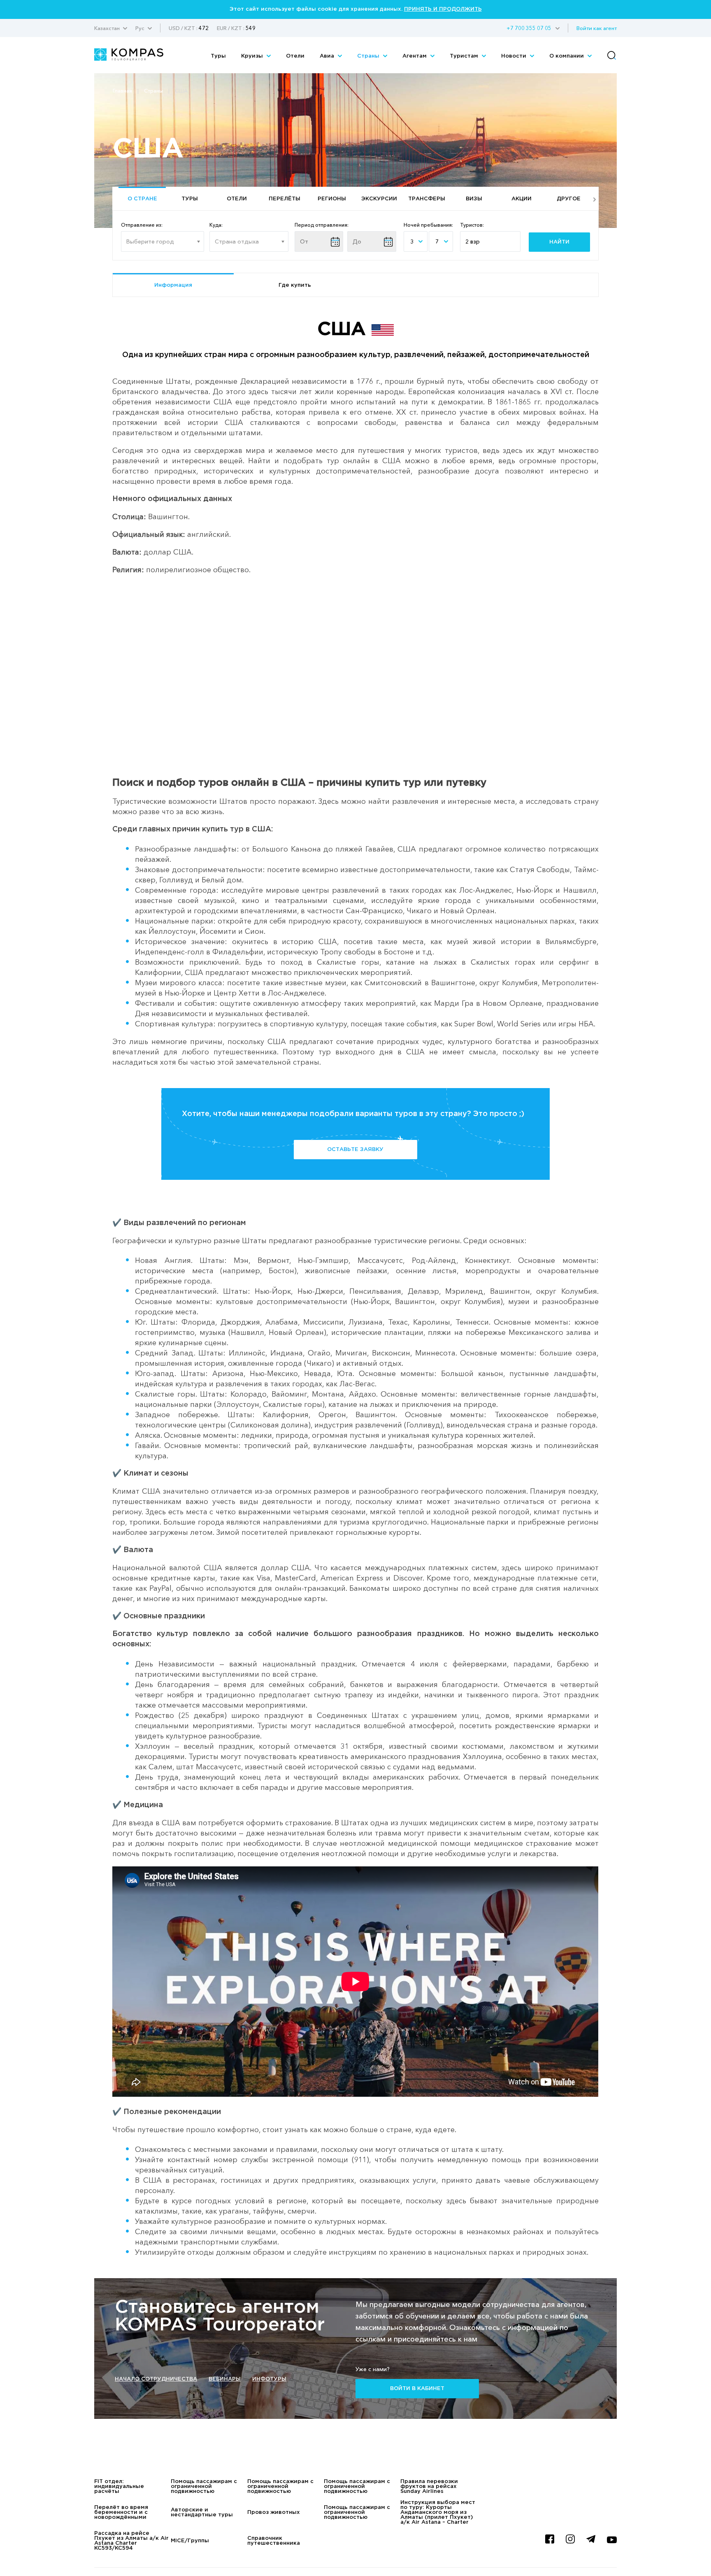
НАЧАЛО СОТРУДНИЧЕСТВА (156, 2379)
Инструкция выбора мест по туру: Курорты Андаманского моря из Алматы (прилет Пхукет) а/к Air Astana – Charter (438, 2512)
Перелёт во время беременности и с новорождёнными (121, 2512)
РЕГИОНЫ (332, 199)
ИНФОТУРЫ (269, 2379)
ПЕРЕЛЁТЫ (285, 199)
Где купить (295, 285)
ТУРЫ (190, 199)
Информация (173, 285)
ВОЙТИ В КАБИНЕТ (417, 2389)
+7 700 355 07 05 (529, 28)
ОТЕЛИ (237, 199)
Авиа (328, 56)
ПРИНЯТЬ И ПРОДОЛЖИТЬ (443, 9)
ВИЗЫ (474, 199)
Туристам (465, 56)
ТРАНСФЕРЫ (427, 199)
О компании (567, 56)
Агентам (415, 56)
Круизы (253, 56)
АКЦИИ (522, 199)
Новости (515, 56)
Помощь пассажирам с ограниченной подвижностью (204, 2487)
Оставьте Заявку (355, 1150)
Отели (295, 56)
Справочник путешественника (274, 2541)
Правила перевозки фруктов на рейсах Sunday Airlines (429, 2487)
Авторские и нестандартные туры (202, 2512)
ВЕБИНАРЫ (225, 2379)
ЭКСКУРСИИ (379, 199)
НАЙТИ (559, 242)
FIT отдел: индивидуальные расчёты (119, 2487)
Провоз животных (274, 2512)
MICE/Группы (190, 2541)
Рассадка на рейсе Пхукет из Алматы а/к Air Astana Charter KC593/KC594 (131, 2541)
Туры (218, 56)
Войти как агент (597, 28)
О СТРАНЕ (142, 199)
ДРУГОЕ (569, 199)
